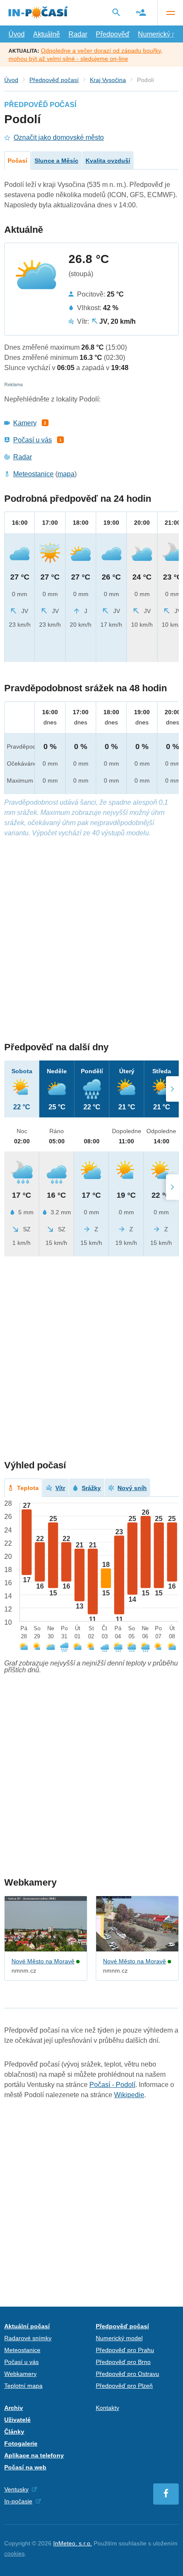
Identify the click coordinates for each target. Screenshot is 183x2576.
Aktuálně (47, 34)
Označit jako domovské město (59, 137)
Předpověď (113, 34)
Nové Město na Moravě (43, 1961)
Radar (78, 34)
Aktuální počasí (27, 2326)
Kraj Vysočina (108, 80)
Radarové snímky (28, 2338)
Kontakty (107, 2408)
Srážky (91, 1488)
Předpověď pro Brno (123, 2362)
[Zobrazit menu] (170, 13)
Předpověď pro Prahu (125, 2350)
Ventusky (16, 2489)
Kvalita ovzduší (108, 161)
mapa (66, 474)
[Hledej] (116, 12)
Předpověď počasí (54, 80)
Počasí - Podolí (112, 2085)
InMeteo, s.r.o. (73, 2543)
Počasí (17, 161)
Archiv (14, 2408)
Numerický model (119, 2338)
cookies (14, 2553)
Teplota (28, 1488)
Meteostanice (33, 474)
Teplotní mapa (23, 2386)
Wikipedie (129, 2095)
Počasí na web (25, 2467)
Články (14, 2432)
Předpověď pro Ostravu (127, 2374)
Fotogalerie (21, 2443)
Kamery (25, 423)
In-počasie (18, 2501)
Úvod (17, 34)
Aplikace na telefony (34, 2455)
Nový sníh (132, 1488)
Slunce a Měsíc (56, 161)
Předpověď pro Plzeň (124, 2386)
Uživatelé (17, 2420)
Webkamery (20, 2374)
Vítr (60, 1488)
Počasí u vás (33, 440)
